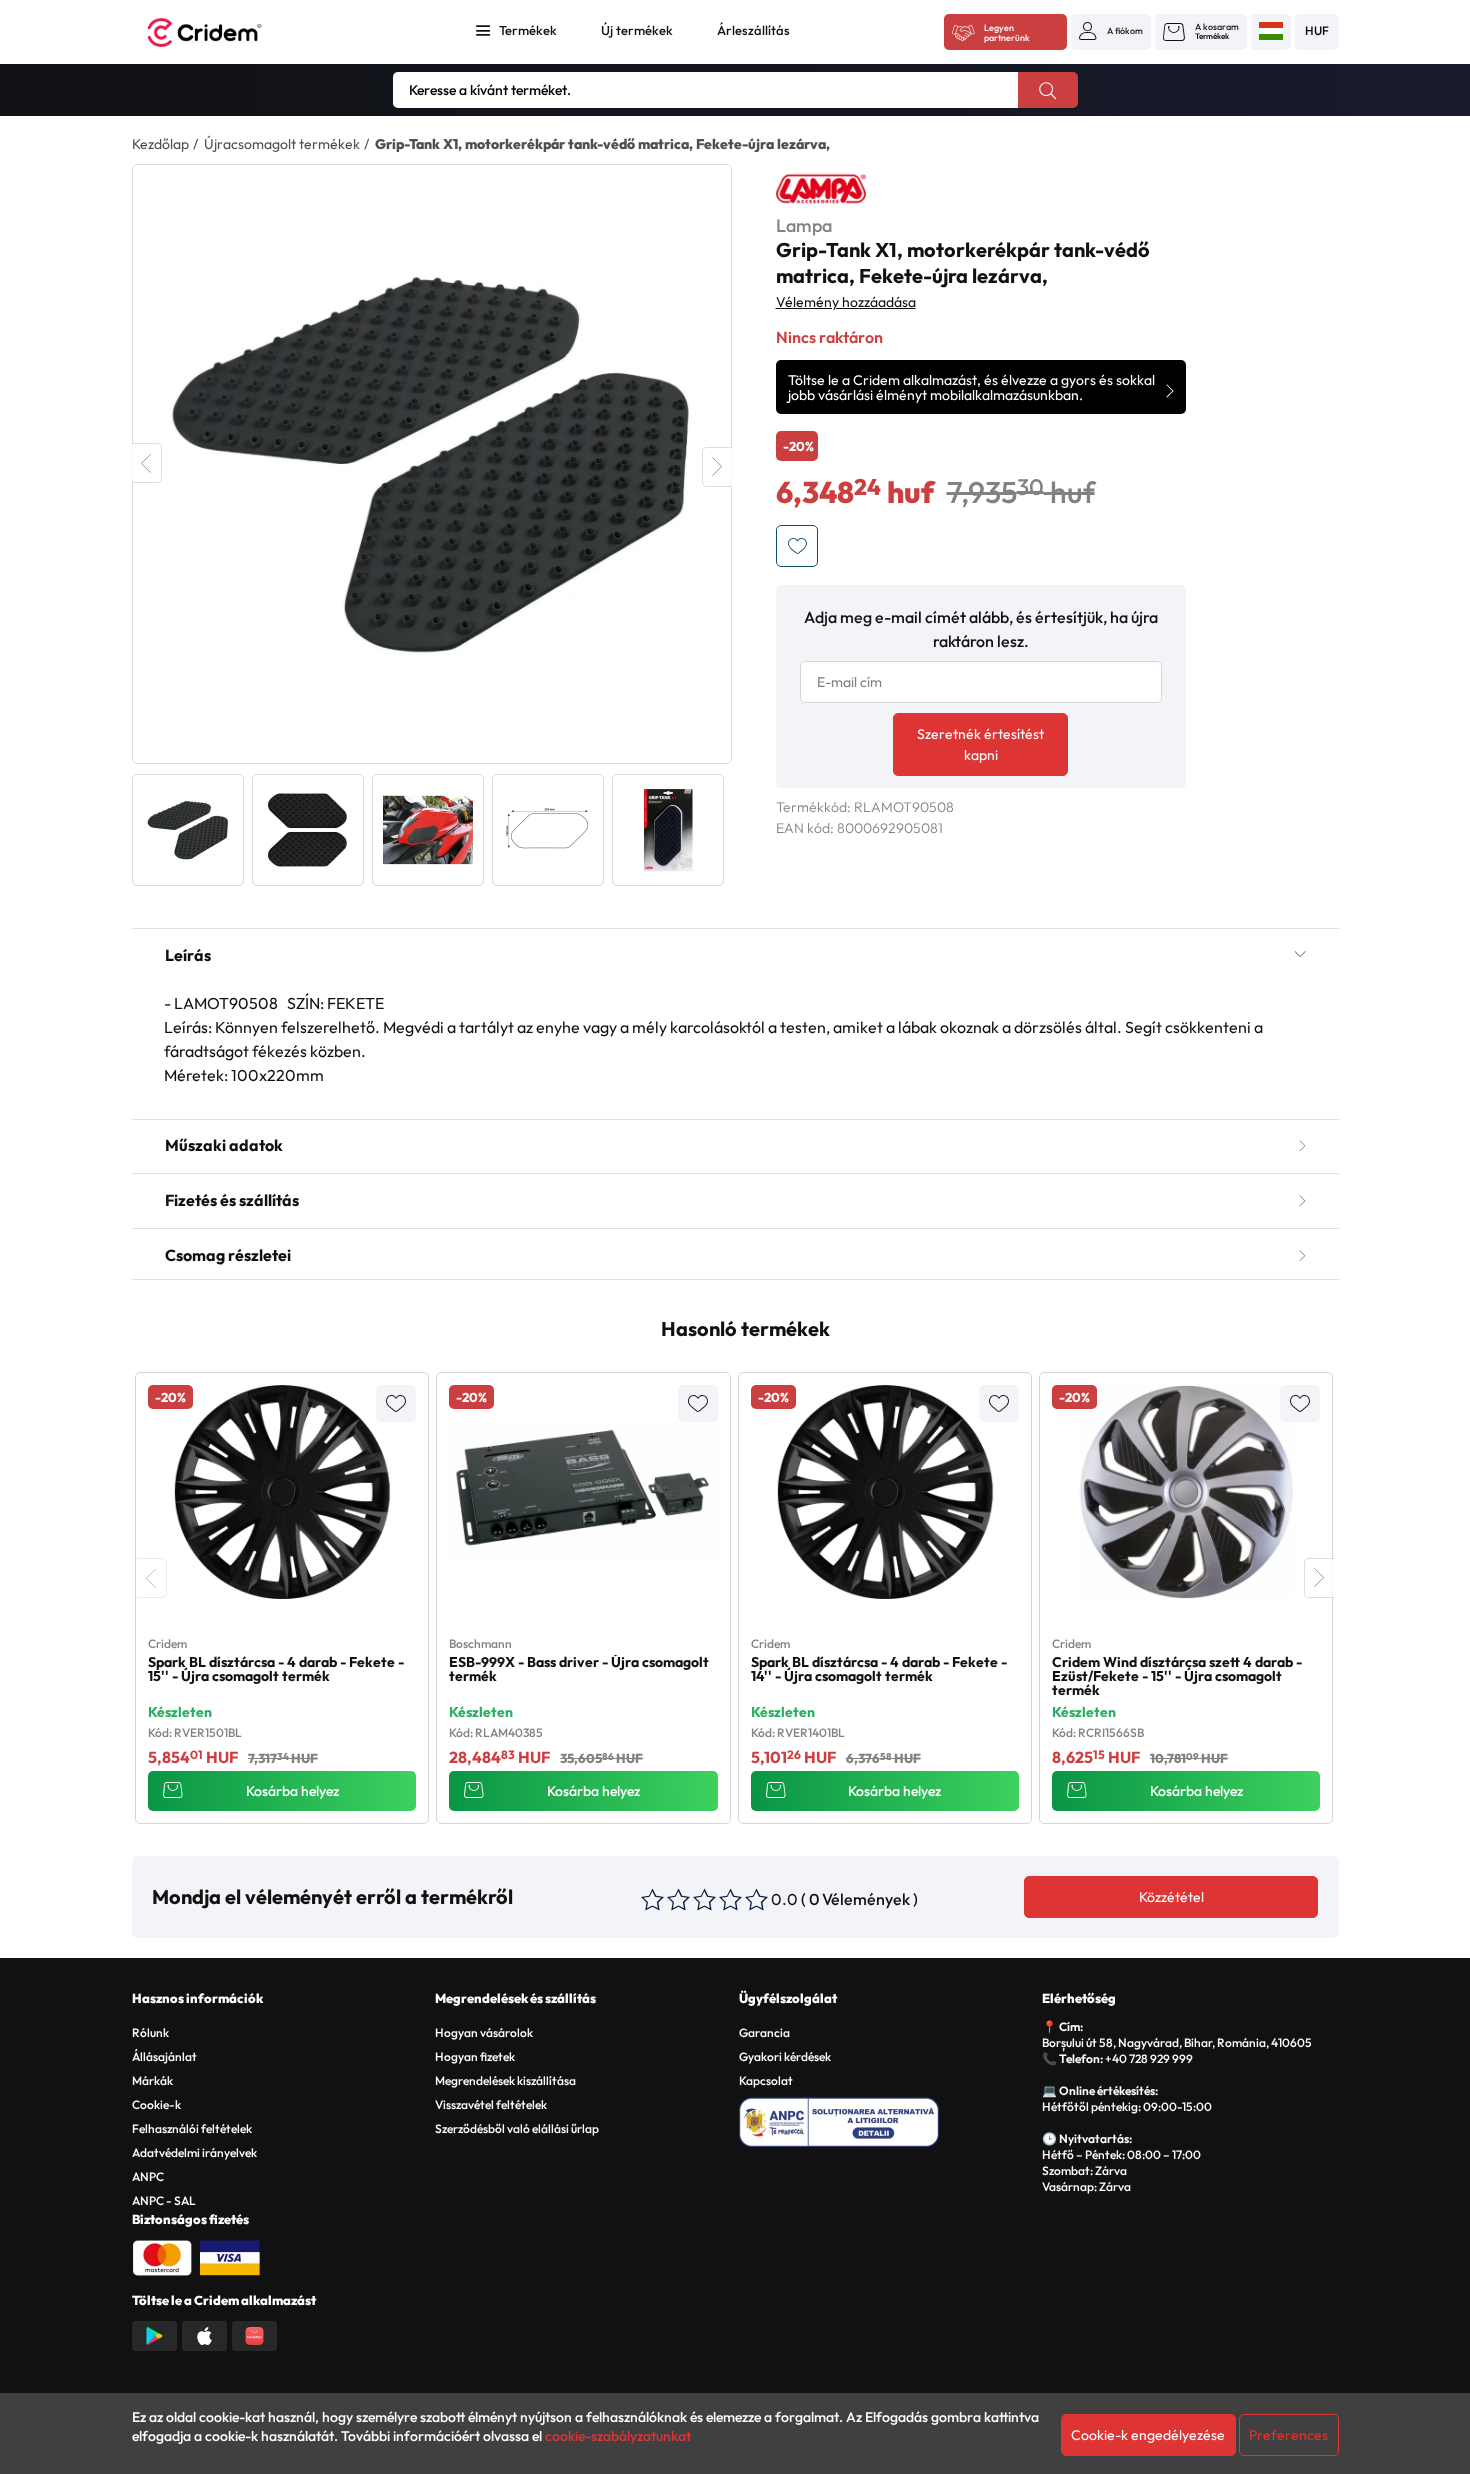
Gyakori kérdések (785, 2056)
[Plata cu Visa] (230, 2256)
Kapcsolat (766, 2080)
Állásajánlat (164, 2056)
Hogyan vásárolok (484, 2032)
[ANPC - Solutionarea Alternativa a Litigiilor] (887, 2119)
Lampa (804, 225)
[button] (1111, 31)
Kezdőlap (160, 144)
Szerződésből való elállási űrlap (517, 2128)
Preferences (1288, 2435)
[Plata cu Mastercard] (162, 2256)
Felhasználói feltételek (192, 2128)
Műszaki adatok (224, 1145)
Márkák (152, 2080)
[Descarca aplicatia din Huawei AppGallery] (254, 2334)
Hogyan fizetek (475, 2056)
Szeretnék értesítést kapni (980, 744)
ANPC (148, 2176)
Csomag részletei (228, 1255)
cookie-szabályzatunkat (618, 2436)
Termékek (528, 30)
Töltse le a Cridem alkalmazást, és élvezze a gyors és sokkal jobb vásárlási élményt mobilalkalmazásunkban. (971, 387)
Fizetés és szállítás (232, 1200)
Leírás (188, 955)
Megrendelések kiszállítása (505, 2080)
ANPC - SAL (164, 2200)
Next (717, 467)
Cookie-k (156, 2104)
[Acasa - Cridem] (227, 32)
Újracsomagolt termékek (282, 144)
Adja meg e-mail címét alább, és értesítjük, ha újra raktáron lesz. (981, 629)
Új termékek (637, 30)
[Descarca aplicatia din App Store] (204, 2334)
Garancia (764, 2032)
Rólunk (150, 2032)
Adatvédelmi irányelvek (194, 2152)
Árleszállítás (753, 30)
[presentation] (152, 1578)
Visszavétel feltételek (491, 2104)
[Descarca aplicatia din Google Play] (154, 2334)
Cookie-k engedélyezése (1148, 2435)
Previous (147, 463)
